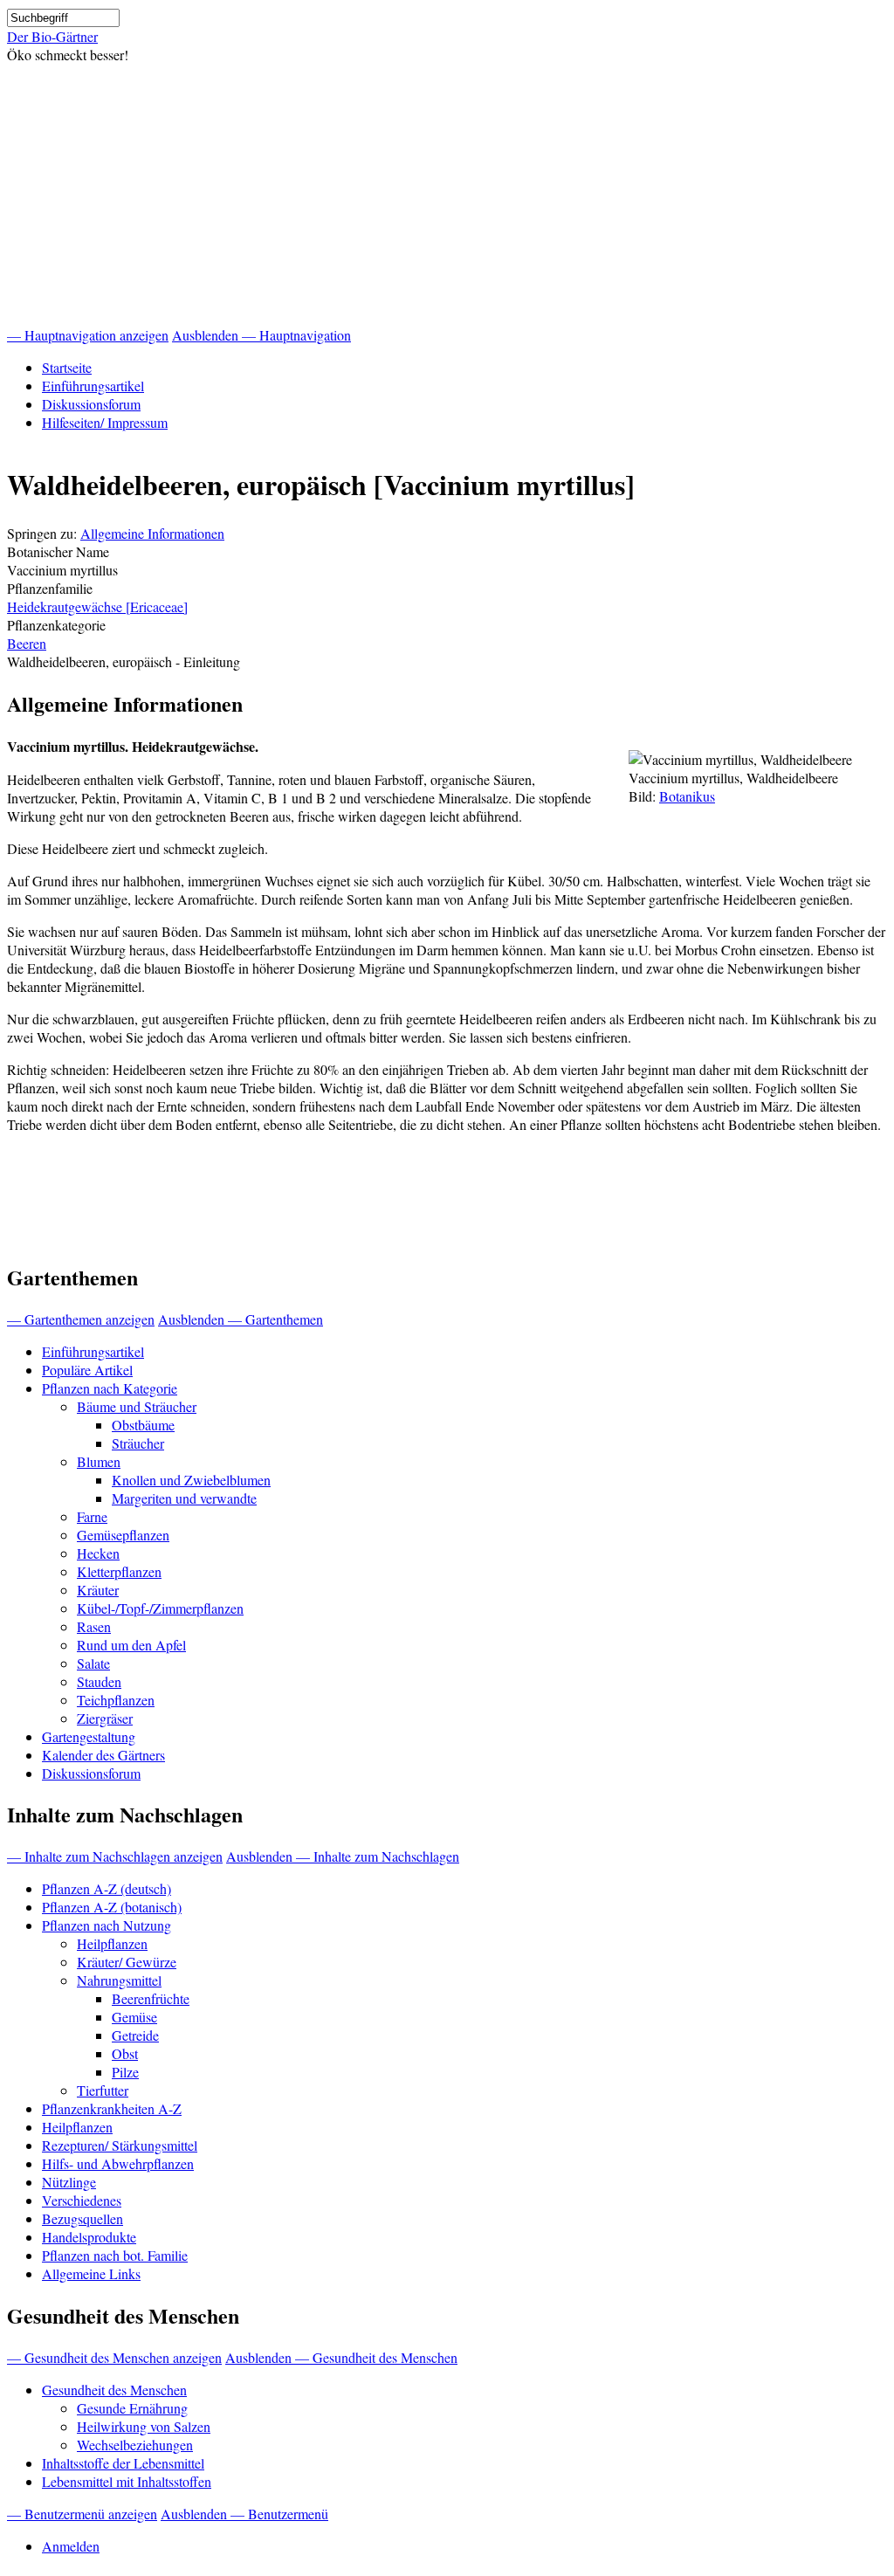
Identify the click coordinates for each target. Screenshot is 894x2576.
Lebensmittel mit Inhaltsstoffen (127, 2481)
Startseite (67, 367)
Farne (92, 1516)
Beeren (27, 643)
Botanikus (687, 796)
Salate (93, 1663)
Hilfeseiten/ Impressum (105, 422)
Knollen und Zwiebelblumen (191, 1480)
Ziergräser (105, 1718)
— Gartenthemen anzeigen (81, 1319)
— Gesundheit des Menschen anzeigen (114, 2357)
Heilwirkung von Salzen (144, 2426)
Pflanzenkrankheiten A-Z (112, 2108)
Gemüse (134, 2017)
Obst (125, 2053)
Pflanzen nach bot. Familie (115, 2255)
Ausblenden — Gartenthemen (241, 1319)
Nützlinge (69, 2182)
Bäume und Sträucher (137, 1406)
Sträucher (138, 1443)
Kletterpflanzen (119, 1571)
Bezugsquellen (83, 2218)
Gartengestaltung (89, 1736)
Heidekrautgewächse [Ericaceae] (97, 606)
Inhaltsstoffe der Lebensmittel (123, 2463)
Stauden (99, 1681)
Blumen (99, 1461)
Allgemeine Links (91, 2273)
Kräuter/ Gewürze (127, 1962)
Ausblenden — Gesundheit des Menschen (341, 2357)
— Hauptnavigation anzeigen (88, 335)
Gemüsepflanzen (123, 1535)
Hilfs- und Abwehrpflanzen (118, 2163)
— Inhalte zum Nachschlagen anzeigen (115, 1856)
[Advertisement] (447, 195)
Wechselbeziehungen (135, 2445)
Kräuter (98, 1590)
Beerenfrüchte (151, 1998)
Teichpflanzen (116, 1700)
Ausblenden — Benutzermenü (244, 2514)
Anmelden (71, 2546)
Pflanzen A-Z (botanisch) (112, 1907)
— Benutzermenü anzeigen (82, 2514)
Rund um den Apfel (131, 1645)
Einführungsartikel (93, 386)
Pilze (125, 2072)
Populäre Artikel (87, 1370)
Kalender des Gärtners (103, 1755)
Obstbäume (143, 1425)
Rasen (94, 1626)
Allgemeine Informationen (152, 533)
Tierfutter (103, 2090)
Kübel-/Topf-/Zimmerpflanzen (160, 1608)
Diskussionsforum (91, 404)
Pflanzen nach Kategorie (110, 1388)
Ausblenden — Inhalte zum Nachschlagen (343, 1856)
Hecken (98, 1553)
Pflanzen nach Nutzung (107, 1925)
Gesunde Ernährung (132, 2408)
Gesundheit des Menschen (114, 2390)
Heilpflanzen (112, 1943)
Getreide (135, 2035)
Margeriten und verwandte (184, 1498)
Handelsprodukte (89, 2237)
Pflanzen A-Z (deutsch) (107, 1888)
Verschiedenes (82, 2200)
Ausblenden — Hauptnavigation (261, 335)
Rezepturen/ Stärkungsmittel (120, 2145)
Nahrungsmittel (119, 1980)
